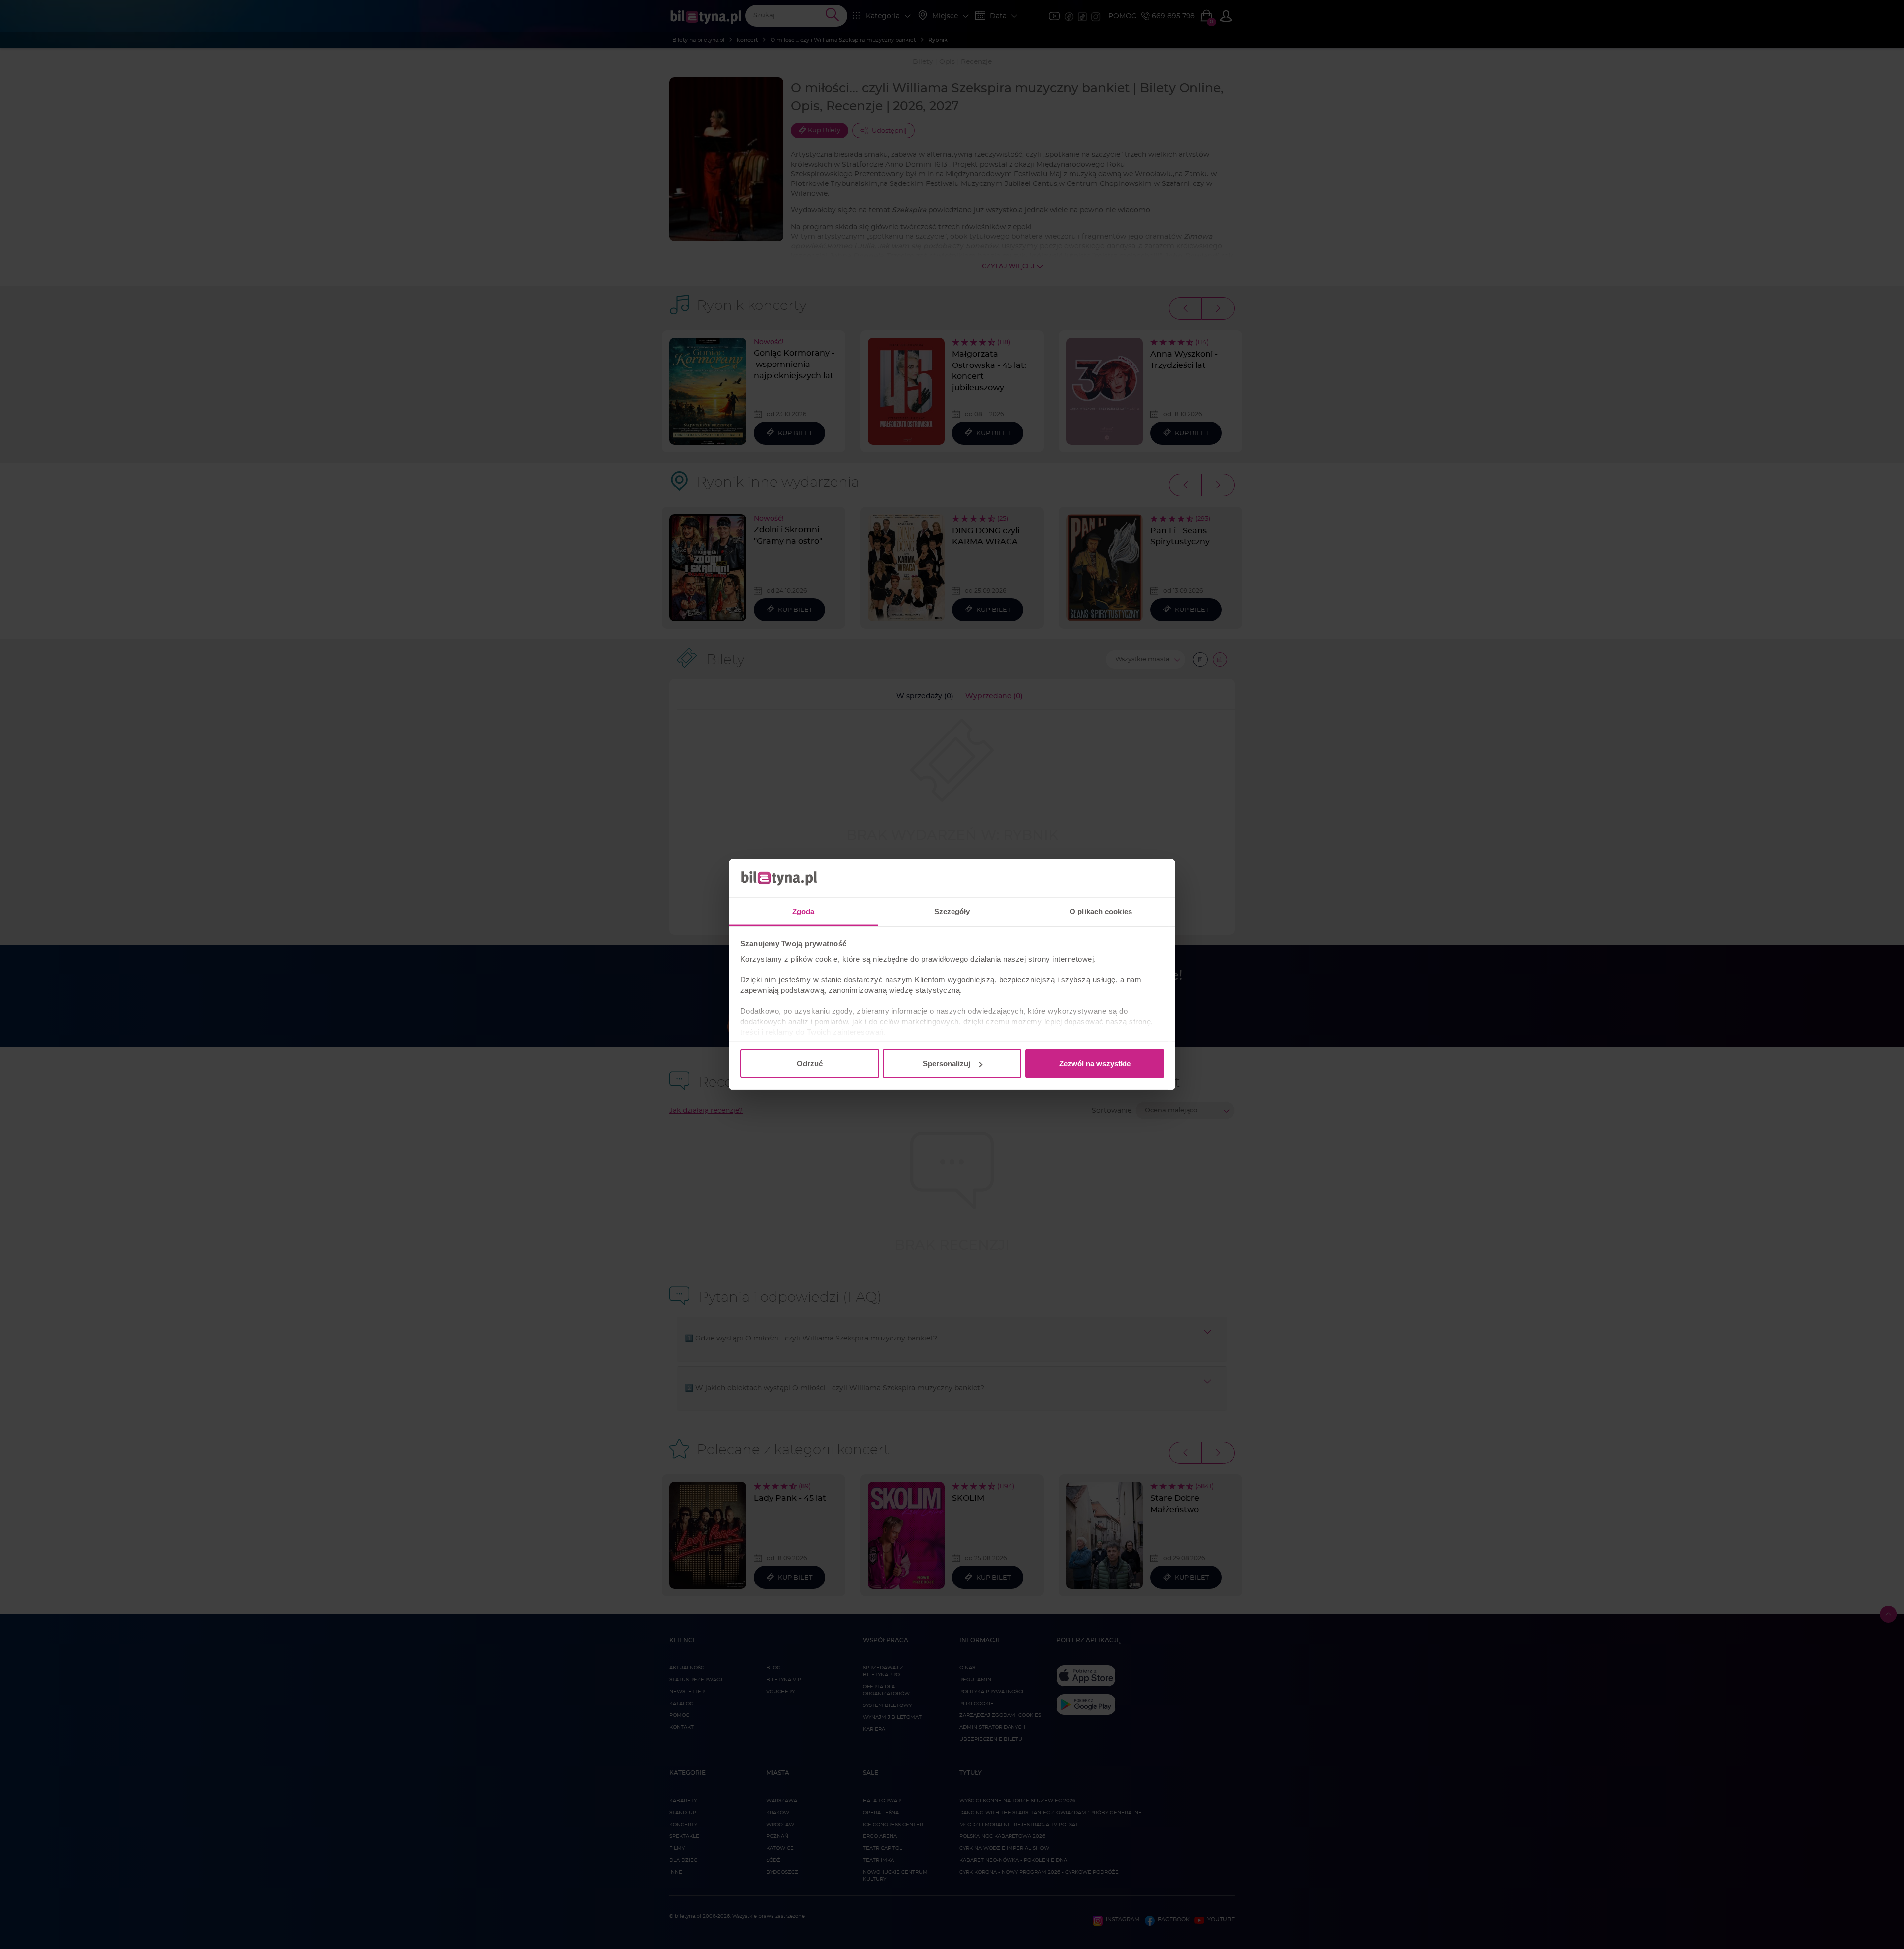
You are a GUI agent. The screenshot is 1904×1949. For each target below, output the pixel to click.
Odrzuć (810, 1064)
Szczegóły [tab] (952, 911)
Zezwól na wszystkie (1095, 1064)
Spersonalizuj (947, 1064)
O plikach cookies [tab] (1101, 911)
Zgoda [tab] (803, 911)
